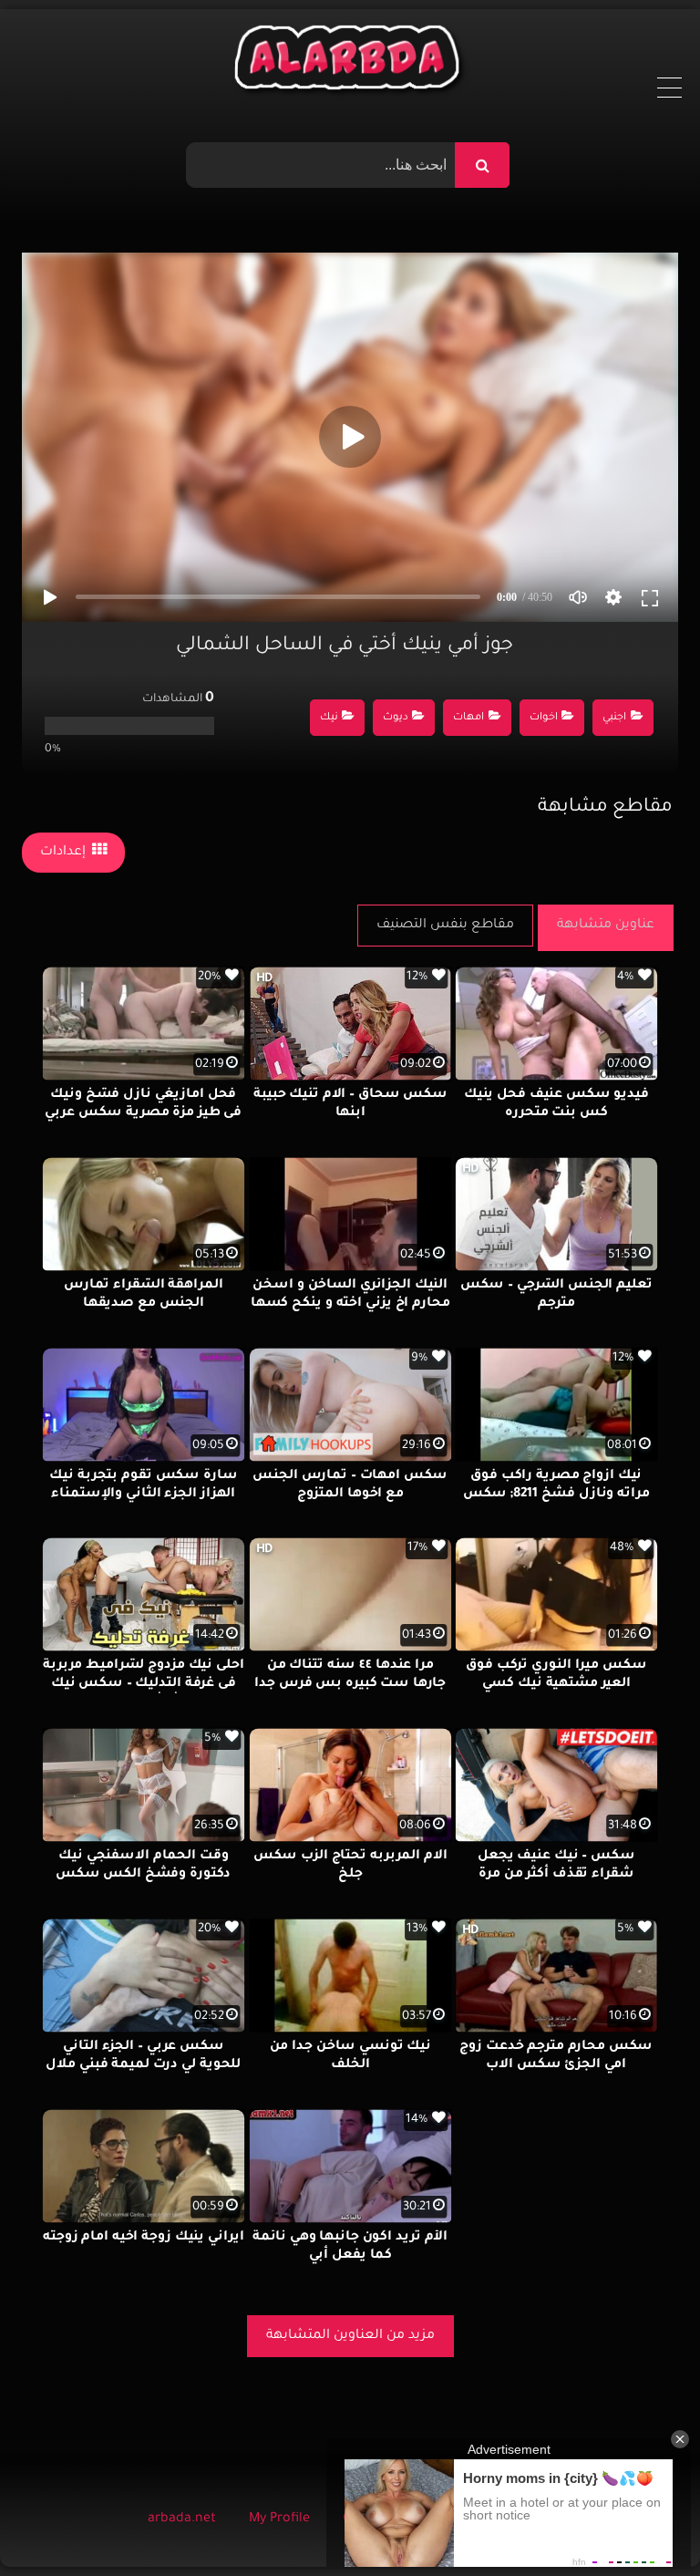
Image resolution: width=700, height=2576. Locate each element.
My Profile (279, 2519)
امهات (468, 718)
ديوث (396, 718)
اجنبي (614, 718)
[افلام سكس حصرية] (350, 62)
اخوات (544, 718)
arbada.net (182, 2519)
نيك (329, 718)
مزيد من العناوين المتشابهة (350, 2336)
